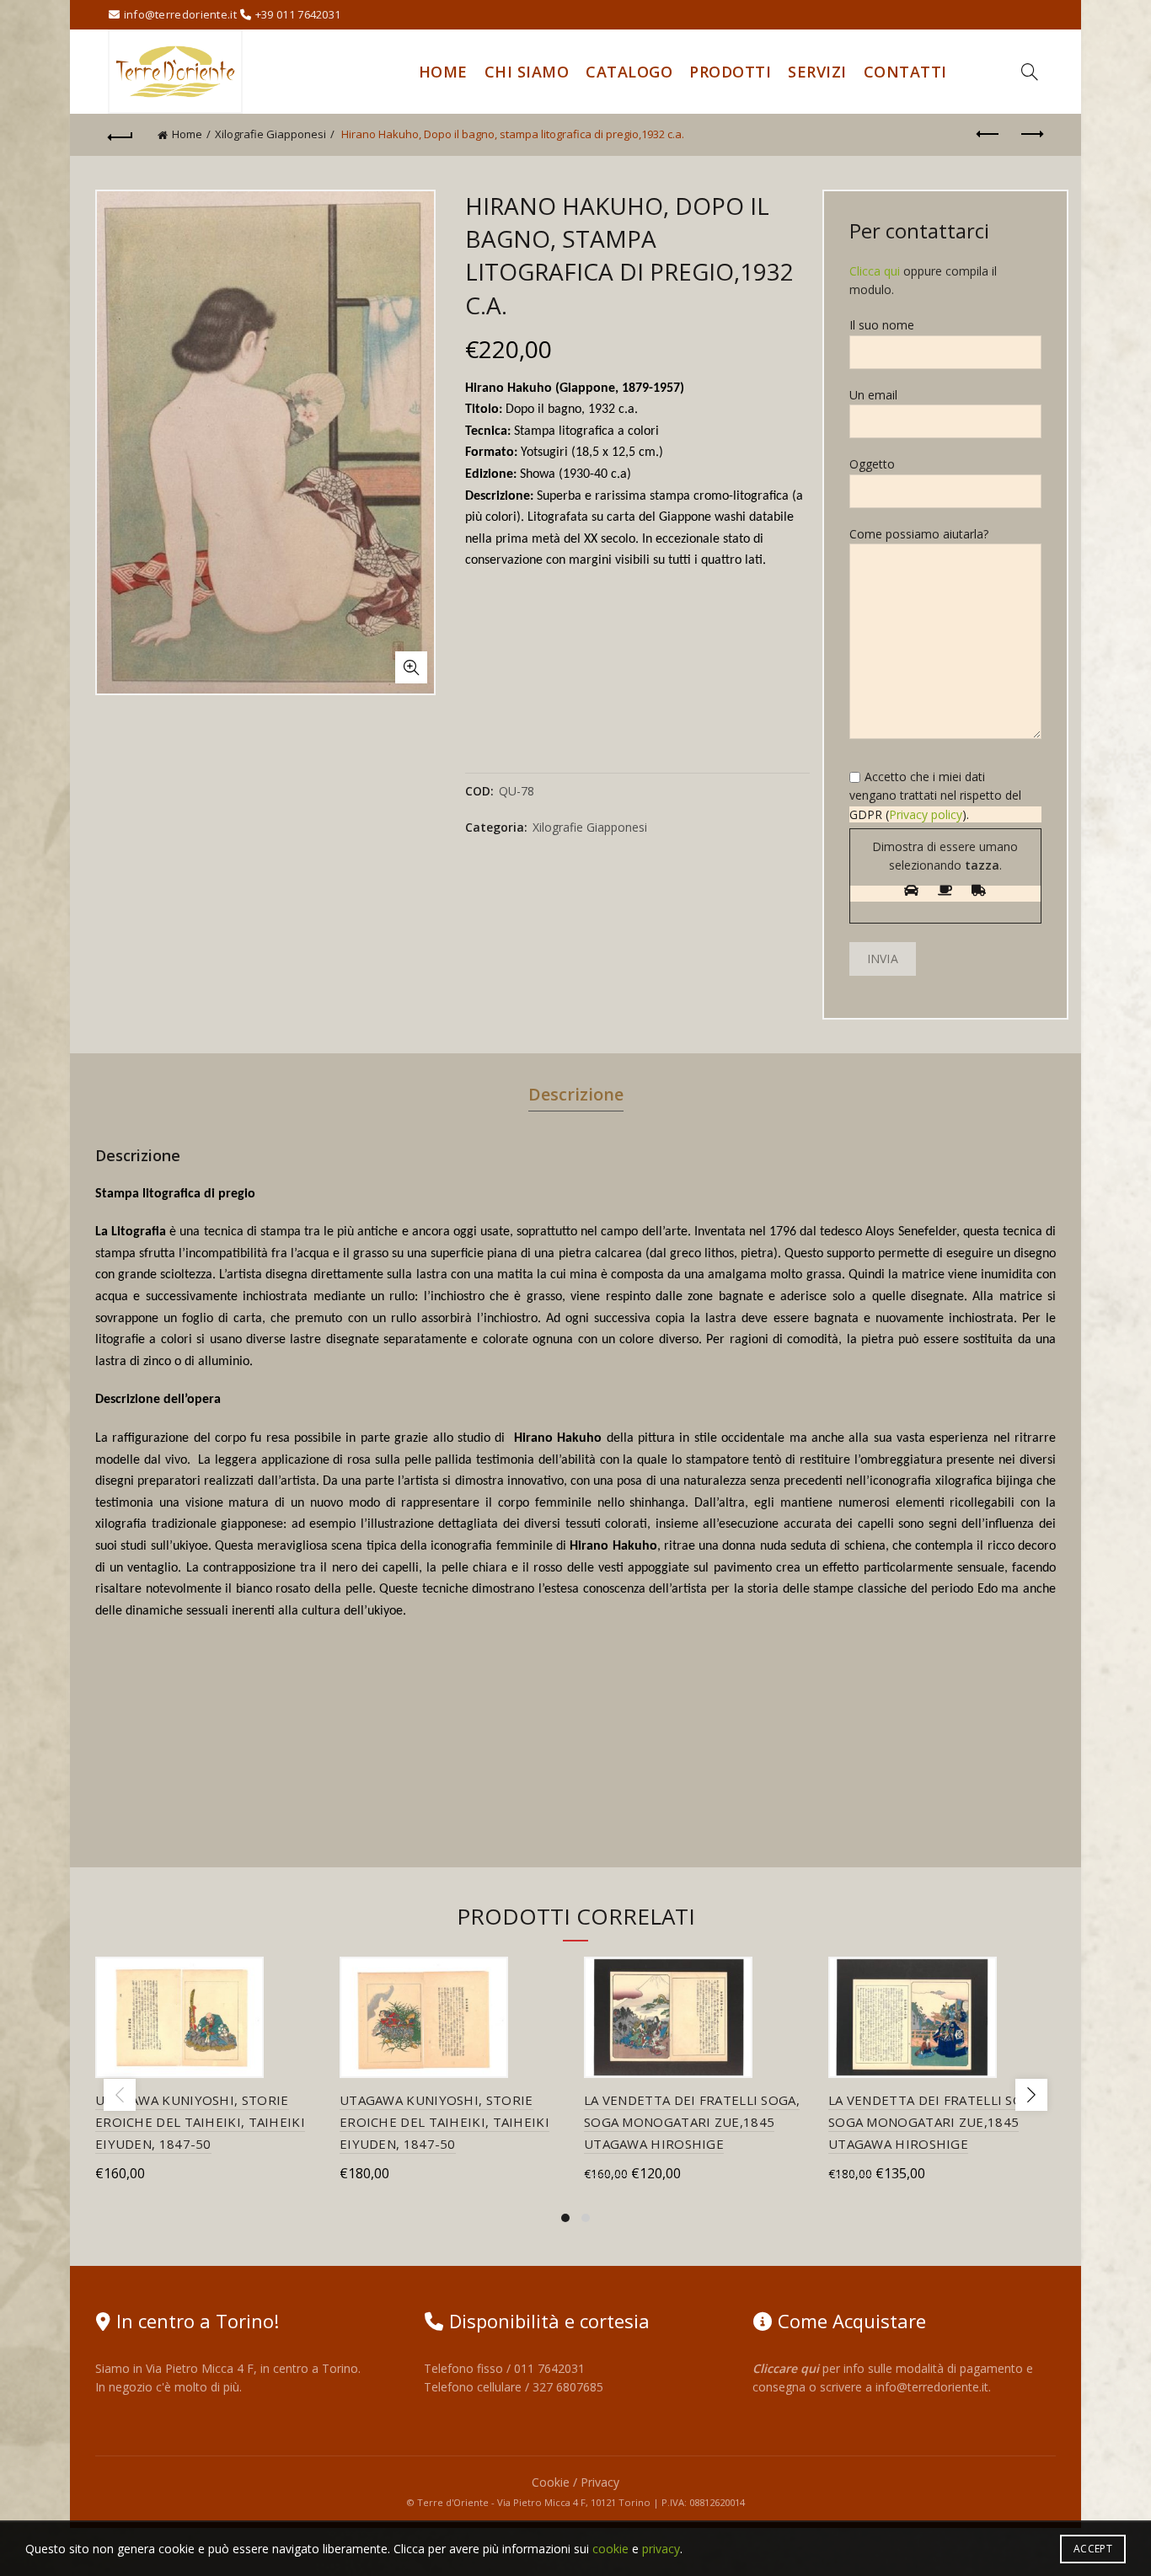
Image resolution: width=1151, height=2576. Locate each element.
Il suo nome (882, 325)
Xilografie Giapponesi (270, 134)
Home (443, 72)
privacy (661, 2549)
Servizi (817, 72)
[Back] (120, 135)
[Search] (1030, 72)
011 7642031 (549, 2368)
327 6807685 (568, 2387)
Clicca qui (875, 271)
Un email (873, 395)
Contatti (905, 72)
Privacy (600, 2482)
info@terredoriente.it (932, 2387)
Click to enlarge (411, 667)
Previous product (988, 135)
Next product (1031, 135)
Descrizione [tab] (576, 1094)
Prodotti (730, 72)
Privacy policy (926, 814)
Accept (1093, 2549)
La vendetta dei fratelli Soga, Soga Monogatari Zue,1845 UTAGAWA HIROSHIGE (692, 2122)
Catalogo (629, 72)
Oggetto (872, 464)
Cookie (551, 2482)
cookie (610, 2549)
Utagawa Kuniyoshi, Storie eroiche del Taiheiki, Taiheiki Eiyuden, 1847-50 (200, 2122)
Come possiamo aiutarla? (919, 534)
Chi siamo (527, 72)
